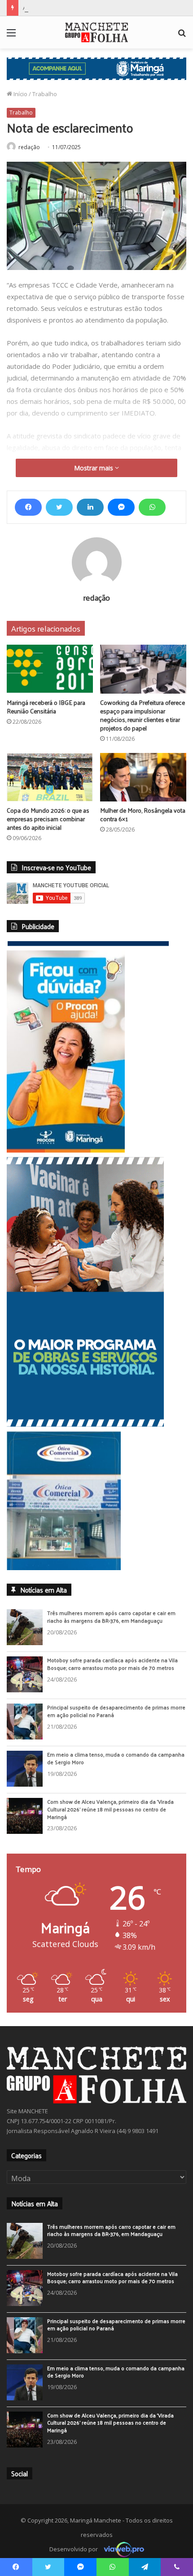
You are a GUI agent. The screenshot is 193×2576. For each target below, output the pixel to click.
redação (29, 147)
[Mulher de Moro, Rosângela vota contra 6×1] (143, 777)
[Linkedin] (90, 507)
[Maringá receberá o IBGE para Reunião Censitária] (50, 669)
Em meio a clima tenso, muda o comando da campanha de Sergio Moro (116, 1758)
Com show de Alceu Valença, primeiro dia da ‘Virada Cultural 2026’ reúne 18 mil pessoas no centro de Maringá (110, 1809)
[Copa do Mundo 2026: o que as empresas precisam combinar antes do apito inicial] (50, 777)
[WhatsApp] (152, 507)
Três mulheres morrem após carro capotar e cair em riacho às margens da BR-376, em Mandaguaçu (111, 1617)
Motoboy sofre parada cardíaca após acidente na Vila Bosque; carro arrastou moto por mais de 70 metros (112, 1664)
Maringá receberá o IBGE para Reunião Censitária (46, 707)
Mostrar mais (94, 468)
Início (20, 94)
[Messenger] (121, 507)
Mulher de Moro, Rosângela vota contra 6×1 (143, 814)
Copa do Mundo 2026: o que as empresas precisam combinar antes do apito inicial (48, 819)
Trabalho (45, 94)
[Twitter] (59, 507)
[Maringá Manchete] (96, 32)
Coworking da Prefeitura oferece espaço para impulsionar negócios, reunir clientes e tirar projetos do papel (143, 715)
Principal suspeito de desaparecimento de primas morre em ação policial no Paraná (116, 1711)
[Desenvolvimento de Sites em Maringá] (122, 2549)
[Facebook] (28, 507)
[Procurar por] (182, 36)
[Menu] (11, 36)
